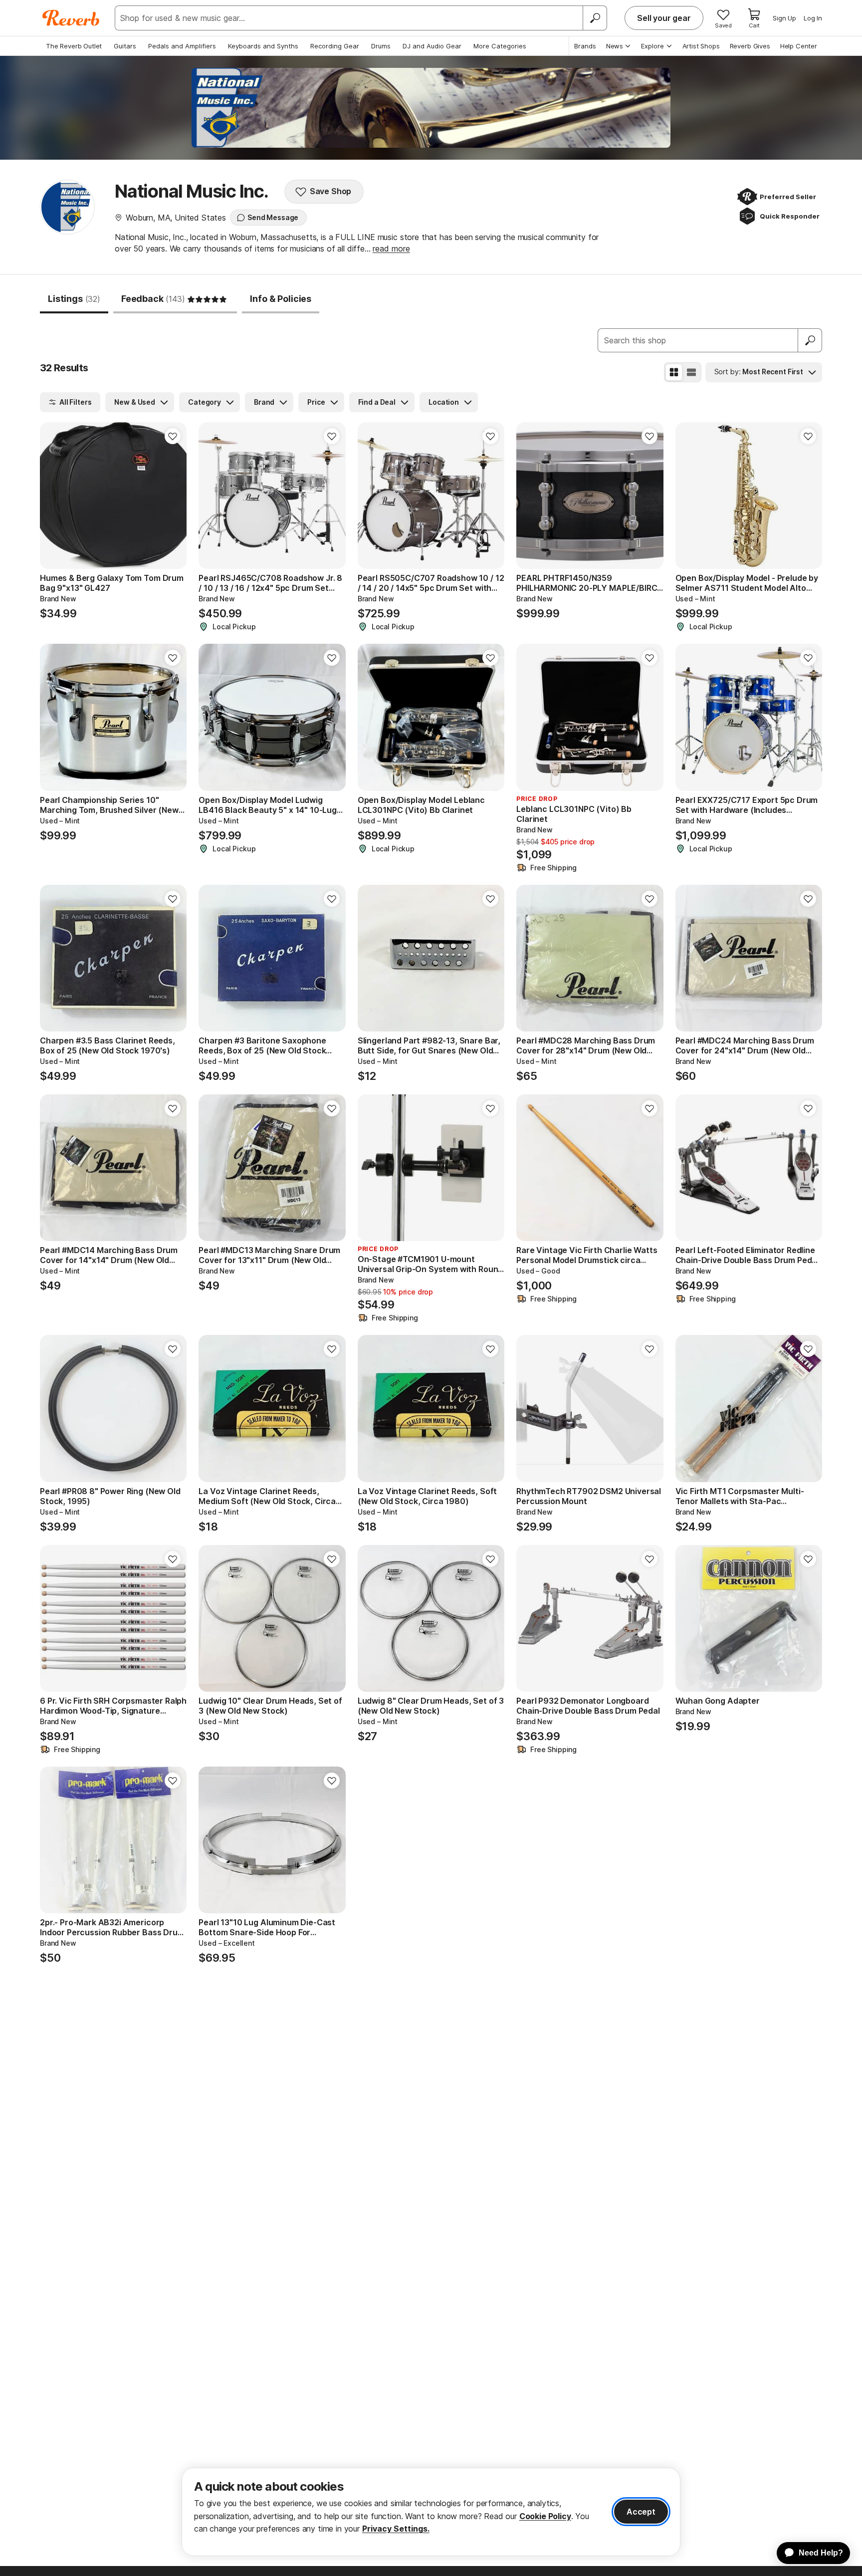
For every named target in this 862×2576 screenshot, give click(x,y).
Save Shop (331, 191)
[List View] (691, 372)
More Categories (500, 46)
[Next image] (173, 496)
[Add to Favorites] (173, 436)
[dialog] (431, 2512)
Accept (641, 2512)
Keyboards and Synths (263, 46)
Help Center (799, 46)
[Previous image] (54, 496)
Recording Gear (335, 46)
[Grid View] (674, 372)
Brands (585, 46)
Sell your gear (664, 18)
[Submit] (810, 340)
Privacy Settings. (396, 2529)
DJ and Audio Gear (432, 46)
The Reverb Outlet (74, 46)
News (615, 46)
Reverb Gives (750, 46)
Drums (381, 46)
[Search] (595, 18)
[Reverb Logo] (71, 18)
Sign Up (784, 18)
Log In (813, 18)
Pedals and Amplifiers (182, 46)
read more (391, 249)
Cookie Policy (545, 2516)
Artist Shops (701, 46)
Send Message (273, 217)
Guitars (125, 46)
